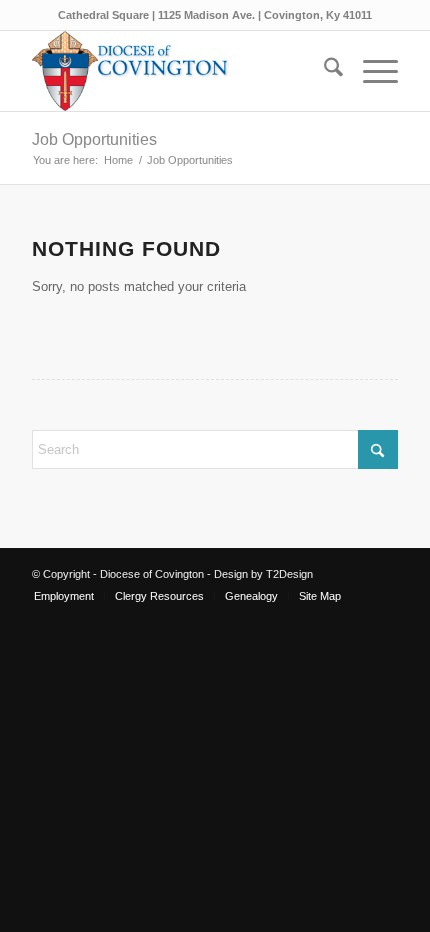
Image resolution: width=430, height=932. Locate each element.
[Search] (323, 71)
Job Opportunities (94, 139)
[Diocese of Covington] (178, 71)
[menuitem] (323, 71)
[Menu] (370, 71)
